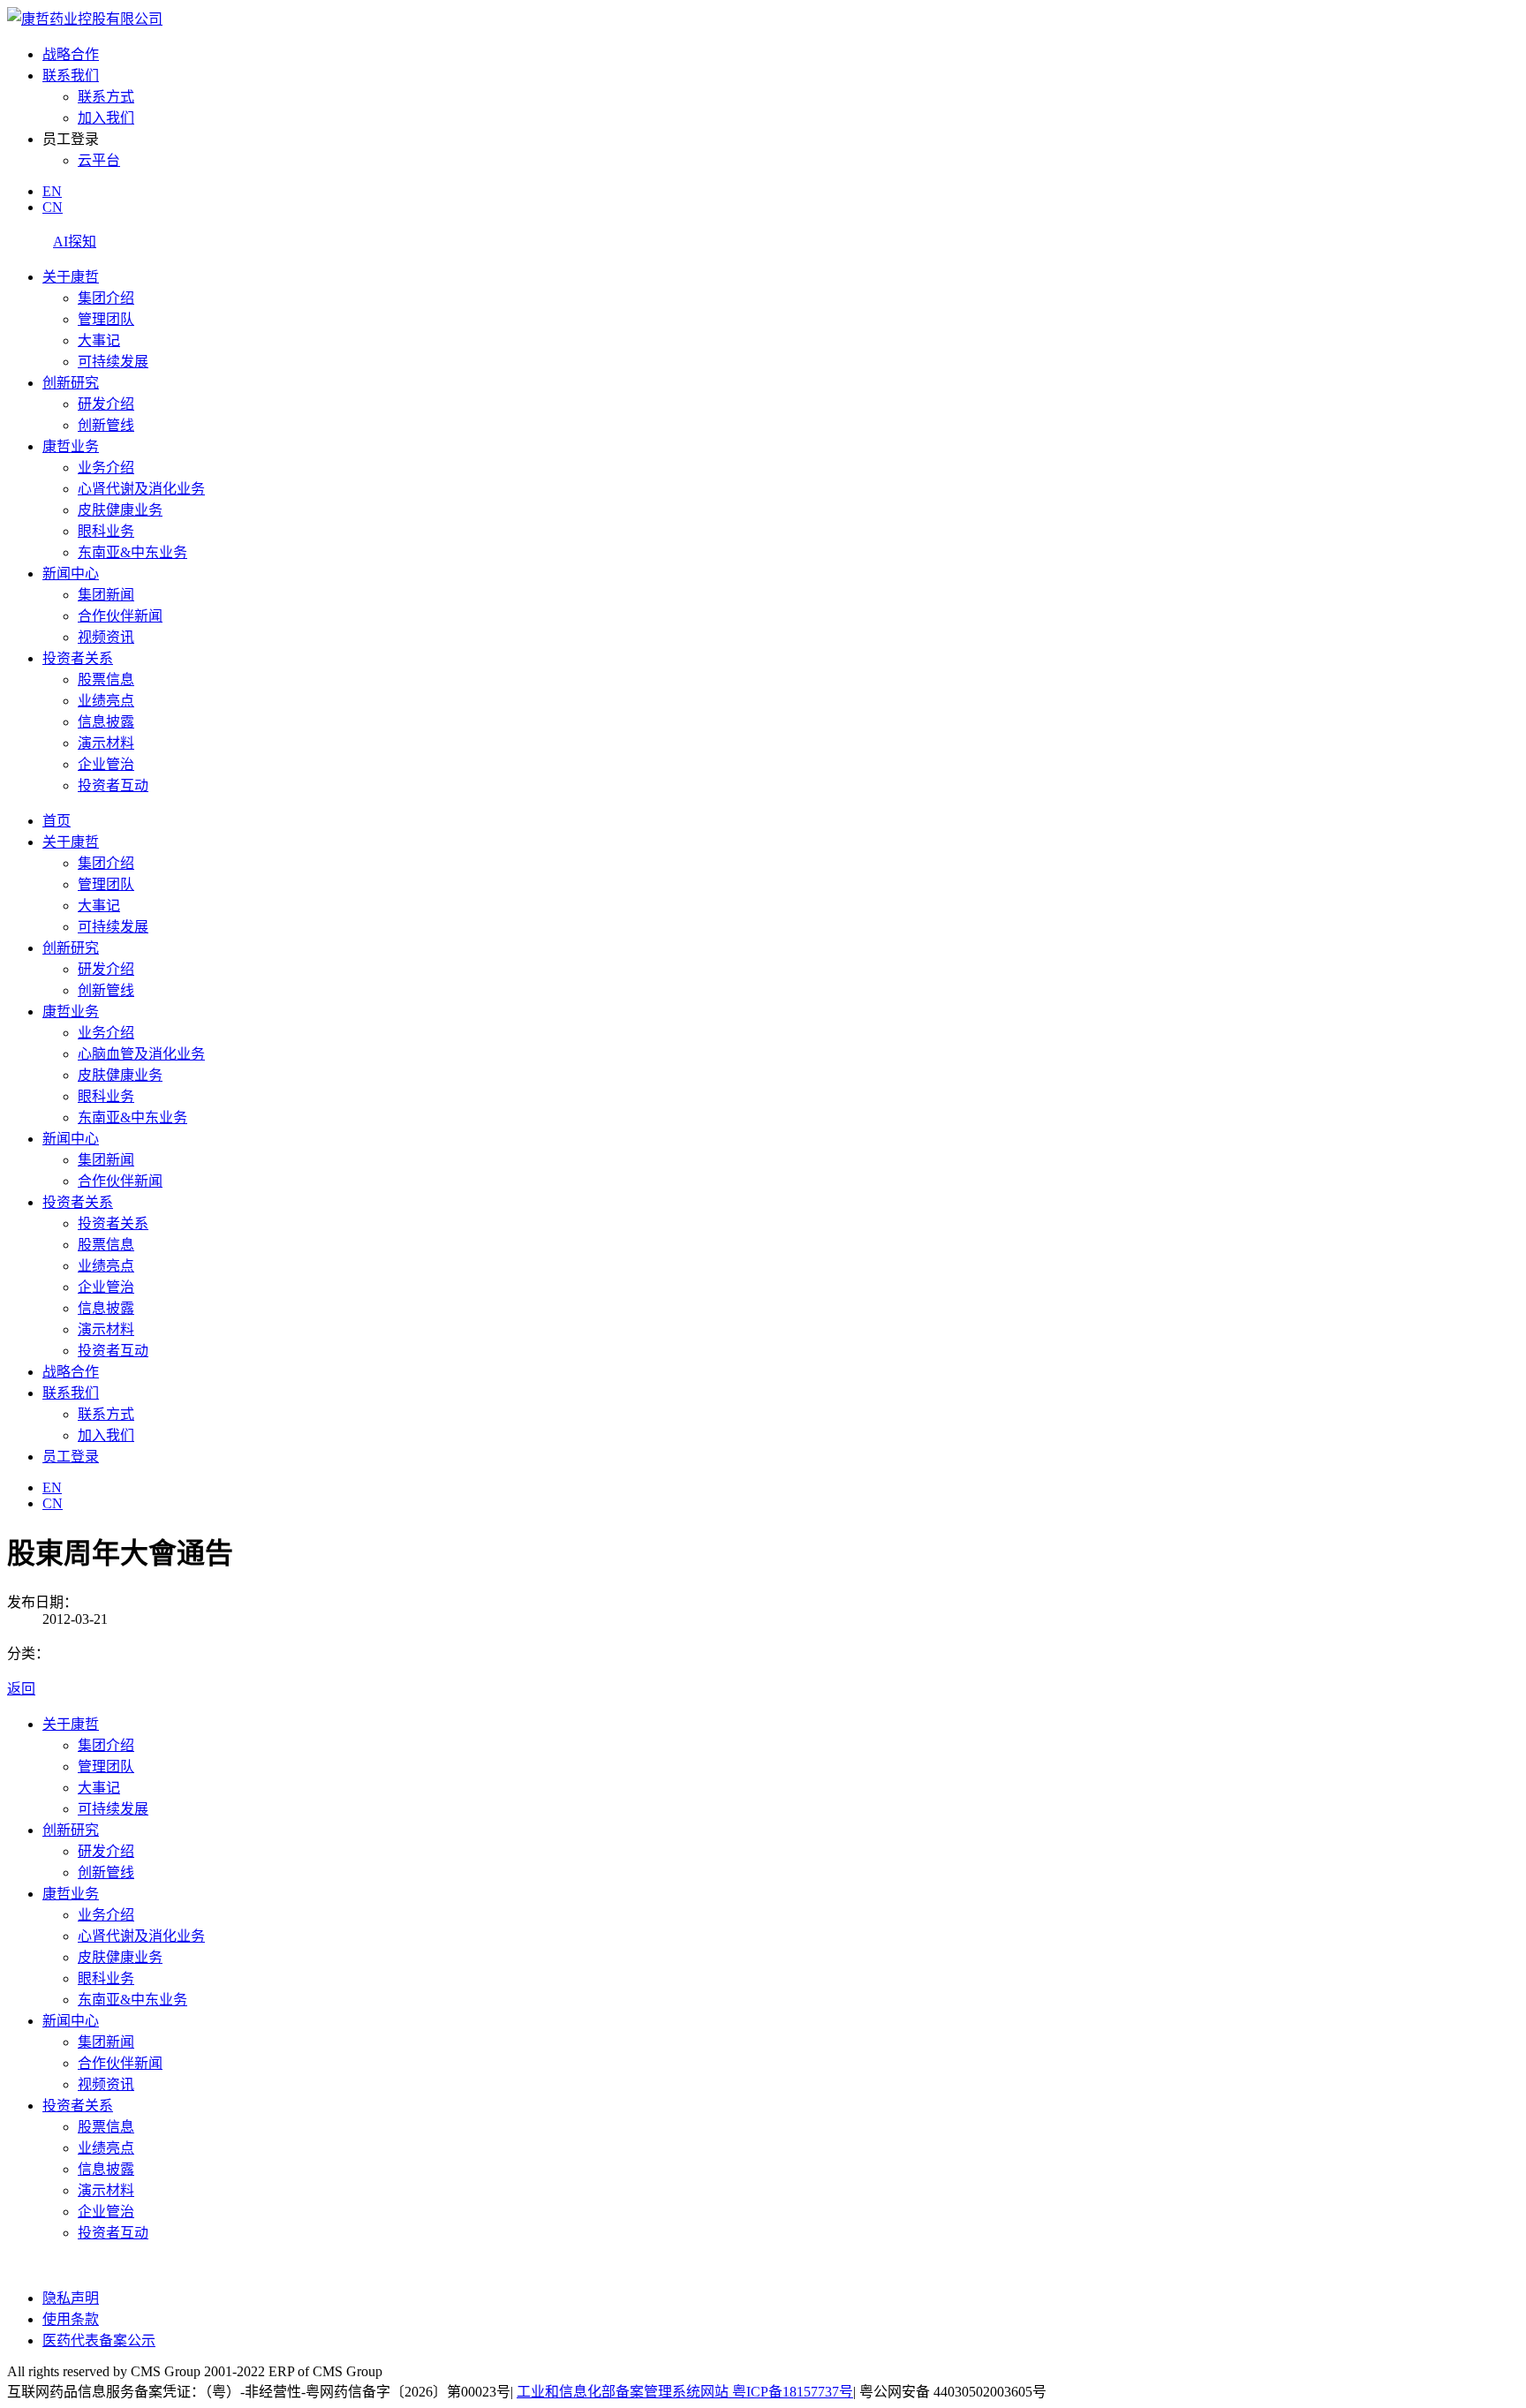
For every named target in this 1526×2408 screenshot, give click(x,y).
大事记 (99, 340)
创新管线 (106, 425)
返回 (21, 1689)
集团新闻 (106, 595)
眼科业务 (106, 531)
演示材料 (106, 743)
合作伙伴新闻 (120, 616)
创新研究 (71, 383)
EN (52, 191)
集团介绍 (106, 298)
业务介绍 (106, 468)
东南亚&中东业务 (132, 552)
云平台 (99, 160)
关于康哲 (71, 277)
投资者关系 (78, 658)
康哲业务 (71, 446)
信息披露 (106, 722)
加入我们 (106, 118)
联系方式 (106, 97)
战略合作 (71, 54)
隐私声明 (71, 2298)
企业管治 (106, 764)
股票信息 (106, 679)
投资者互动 (113, 785)
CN (53, 207)
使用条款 (71, 2319)
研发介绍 (106, 404)
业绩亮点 (106, 701)
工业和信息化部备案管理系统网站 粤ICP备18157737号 (685, 2392)
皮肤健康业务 (120, 510)
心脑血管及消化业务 (141, 1054)
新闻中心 (71, 574)
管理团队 (106, 319)
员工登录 (71, 1457)
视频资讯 (106, 637)
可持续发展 (113, 362)
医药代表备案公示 (99, 2340)
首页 (57, 821)
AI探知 (75, 242)
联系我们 (71, 75)
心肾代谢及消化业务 (141, 489)
